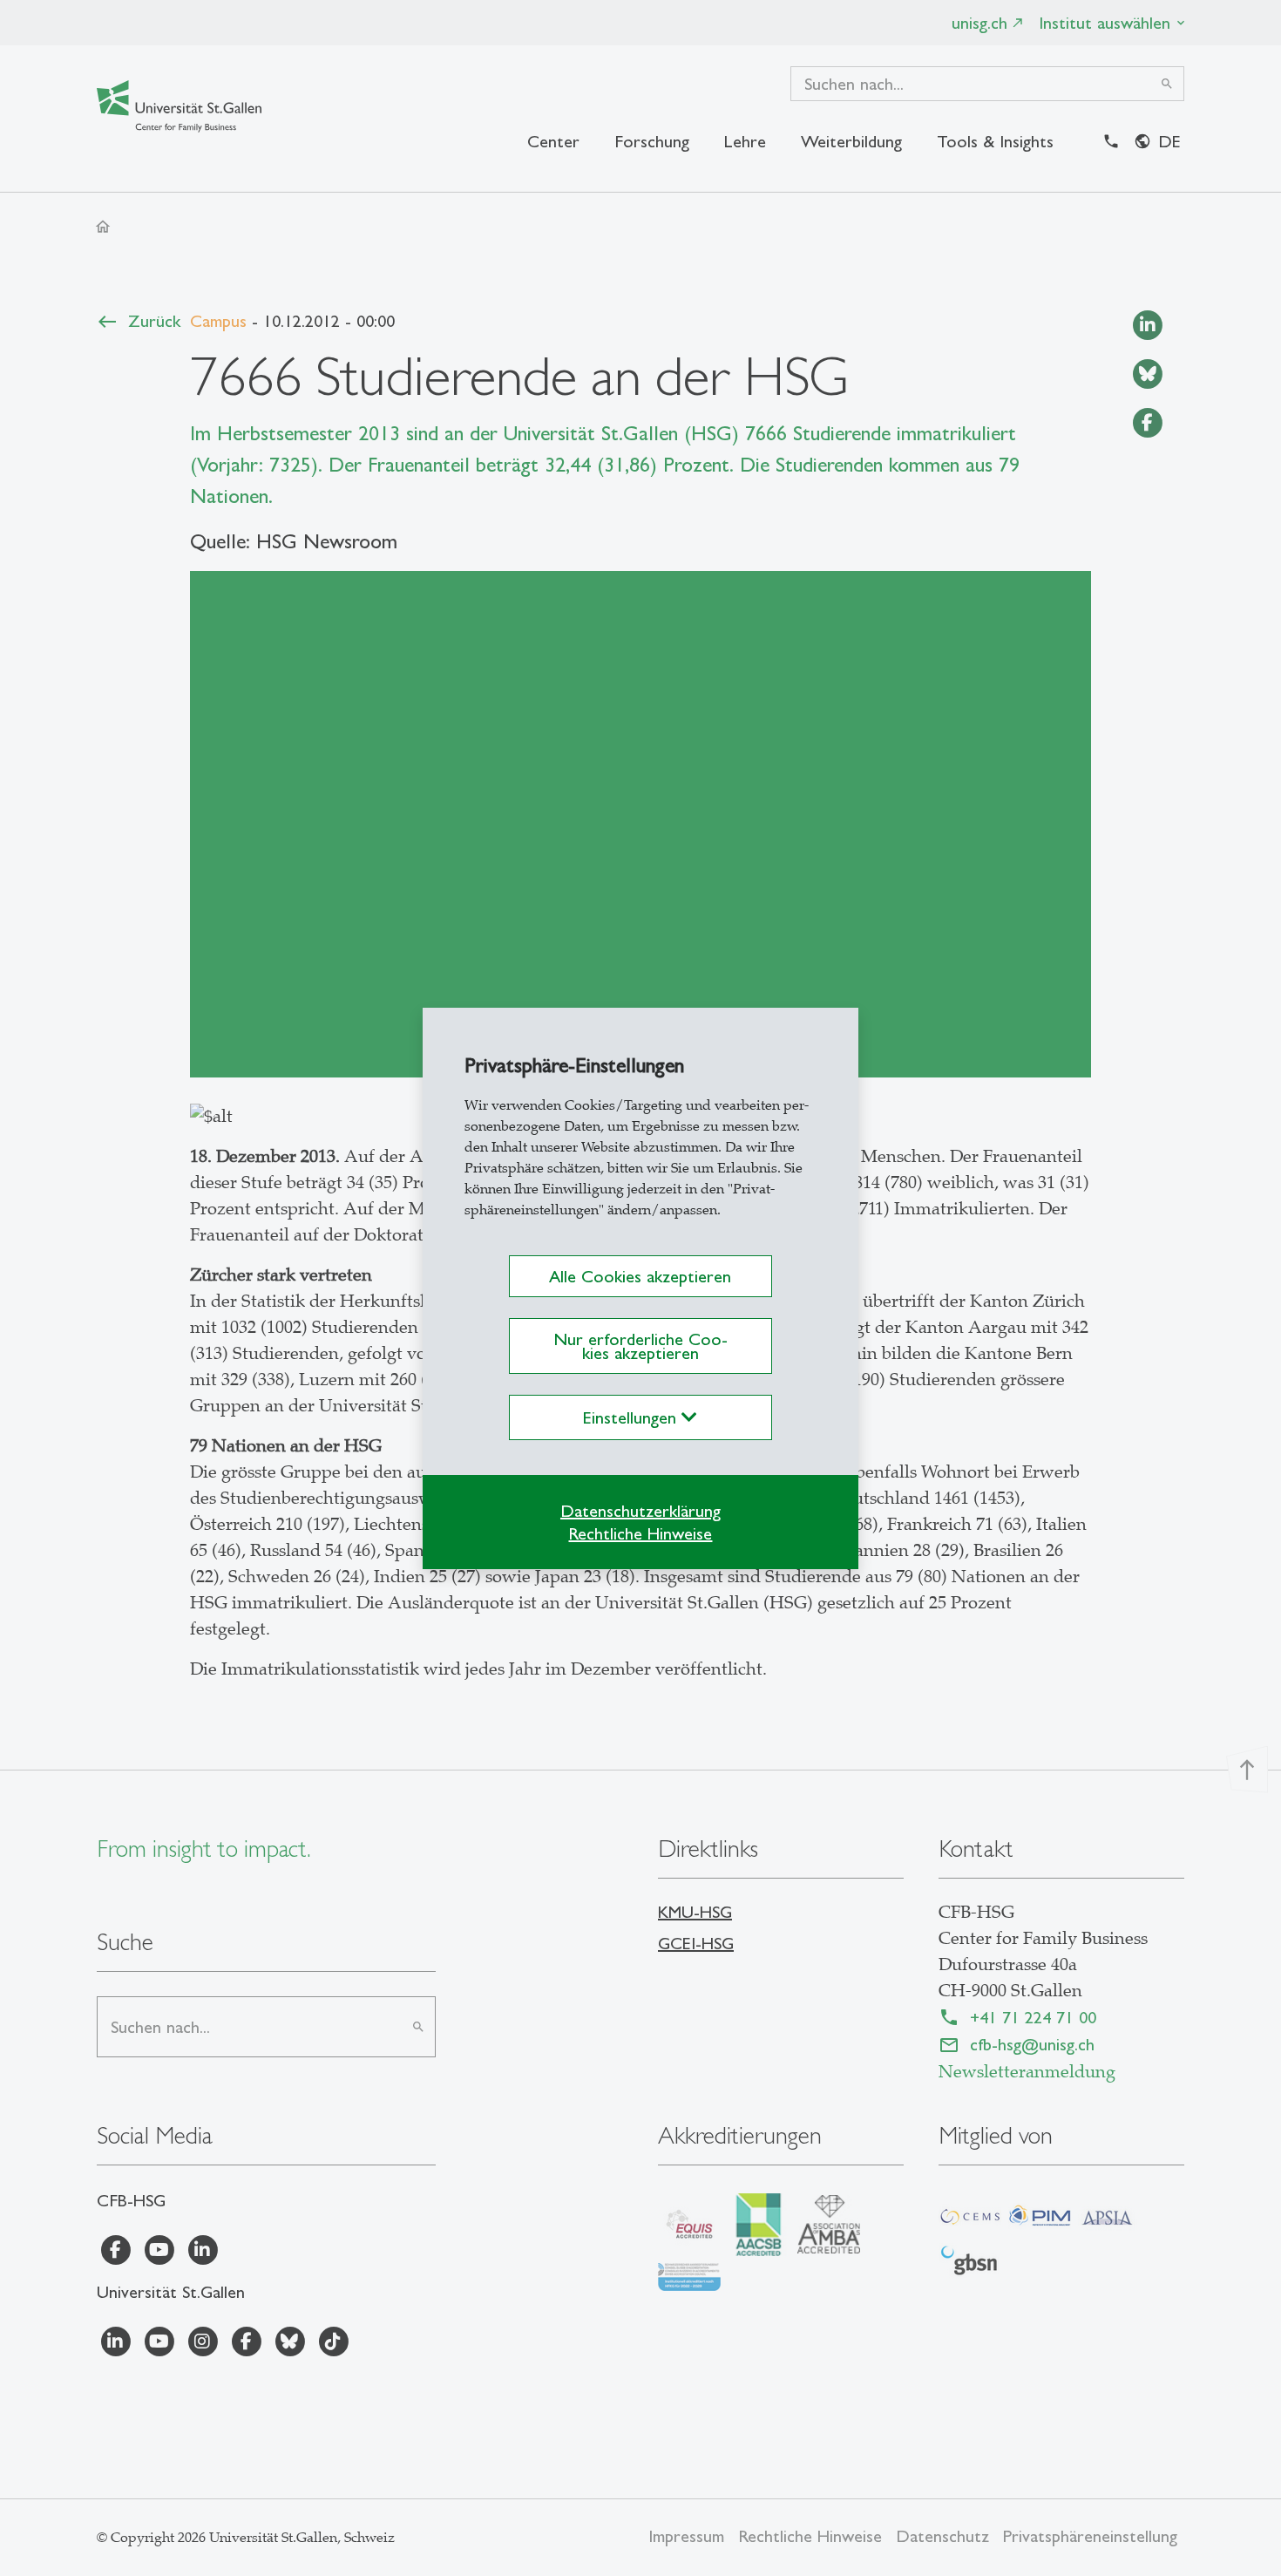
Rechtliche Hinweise (640, 1533)
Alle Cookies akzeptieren (640, 1276)
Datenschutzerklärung (640, 1511)
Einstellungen (632, 1417)
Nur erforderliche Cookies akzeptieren (640, 1346)
